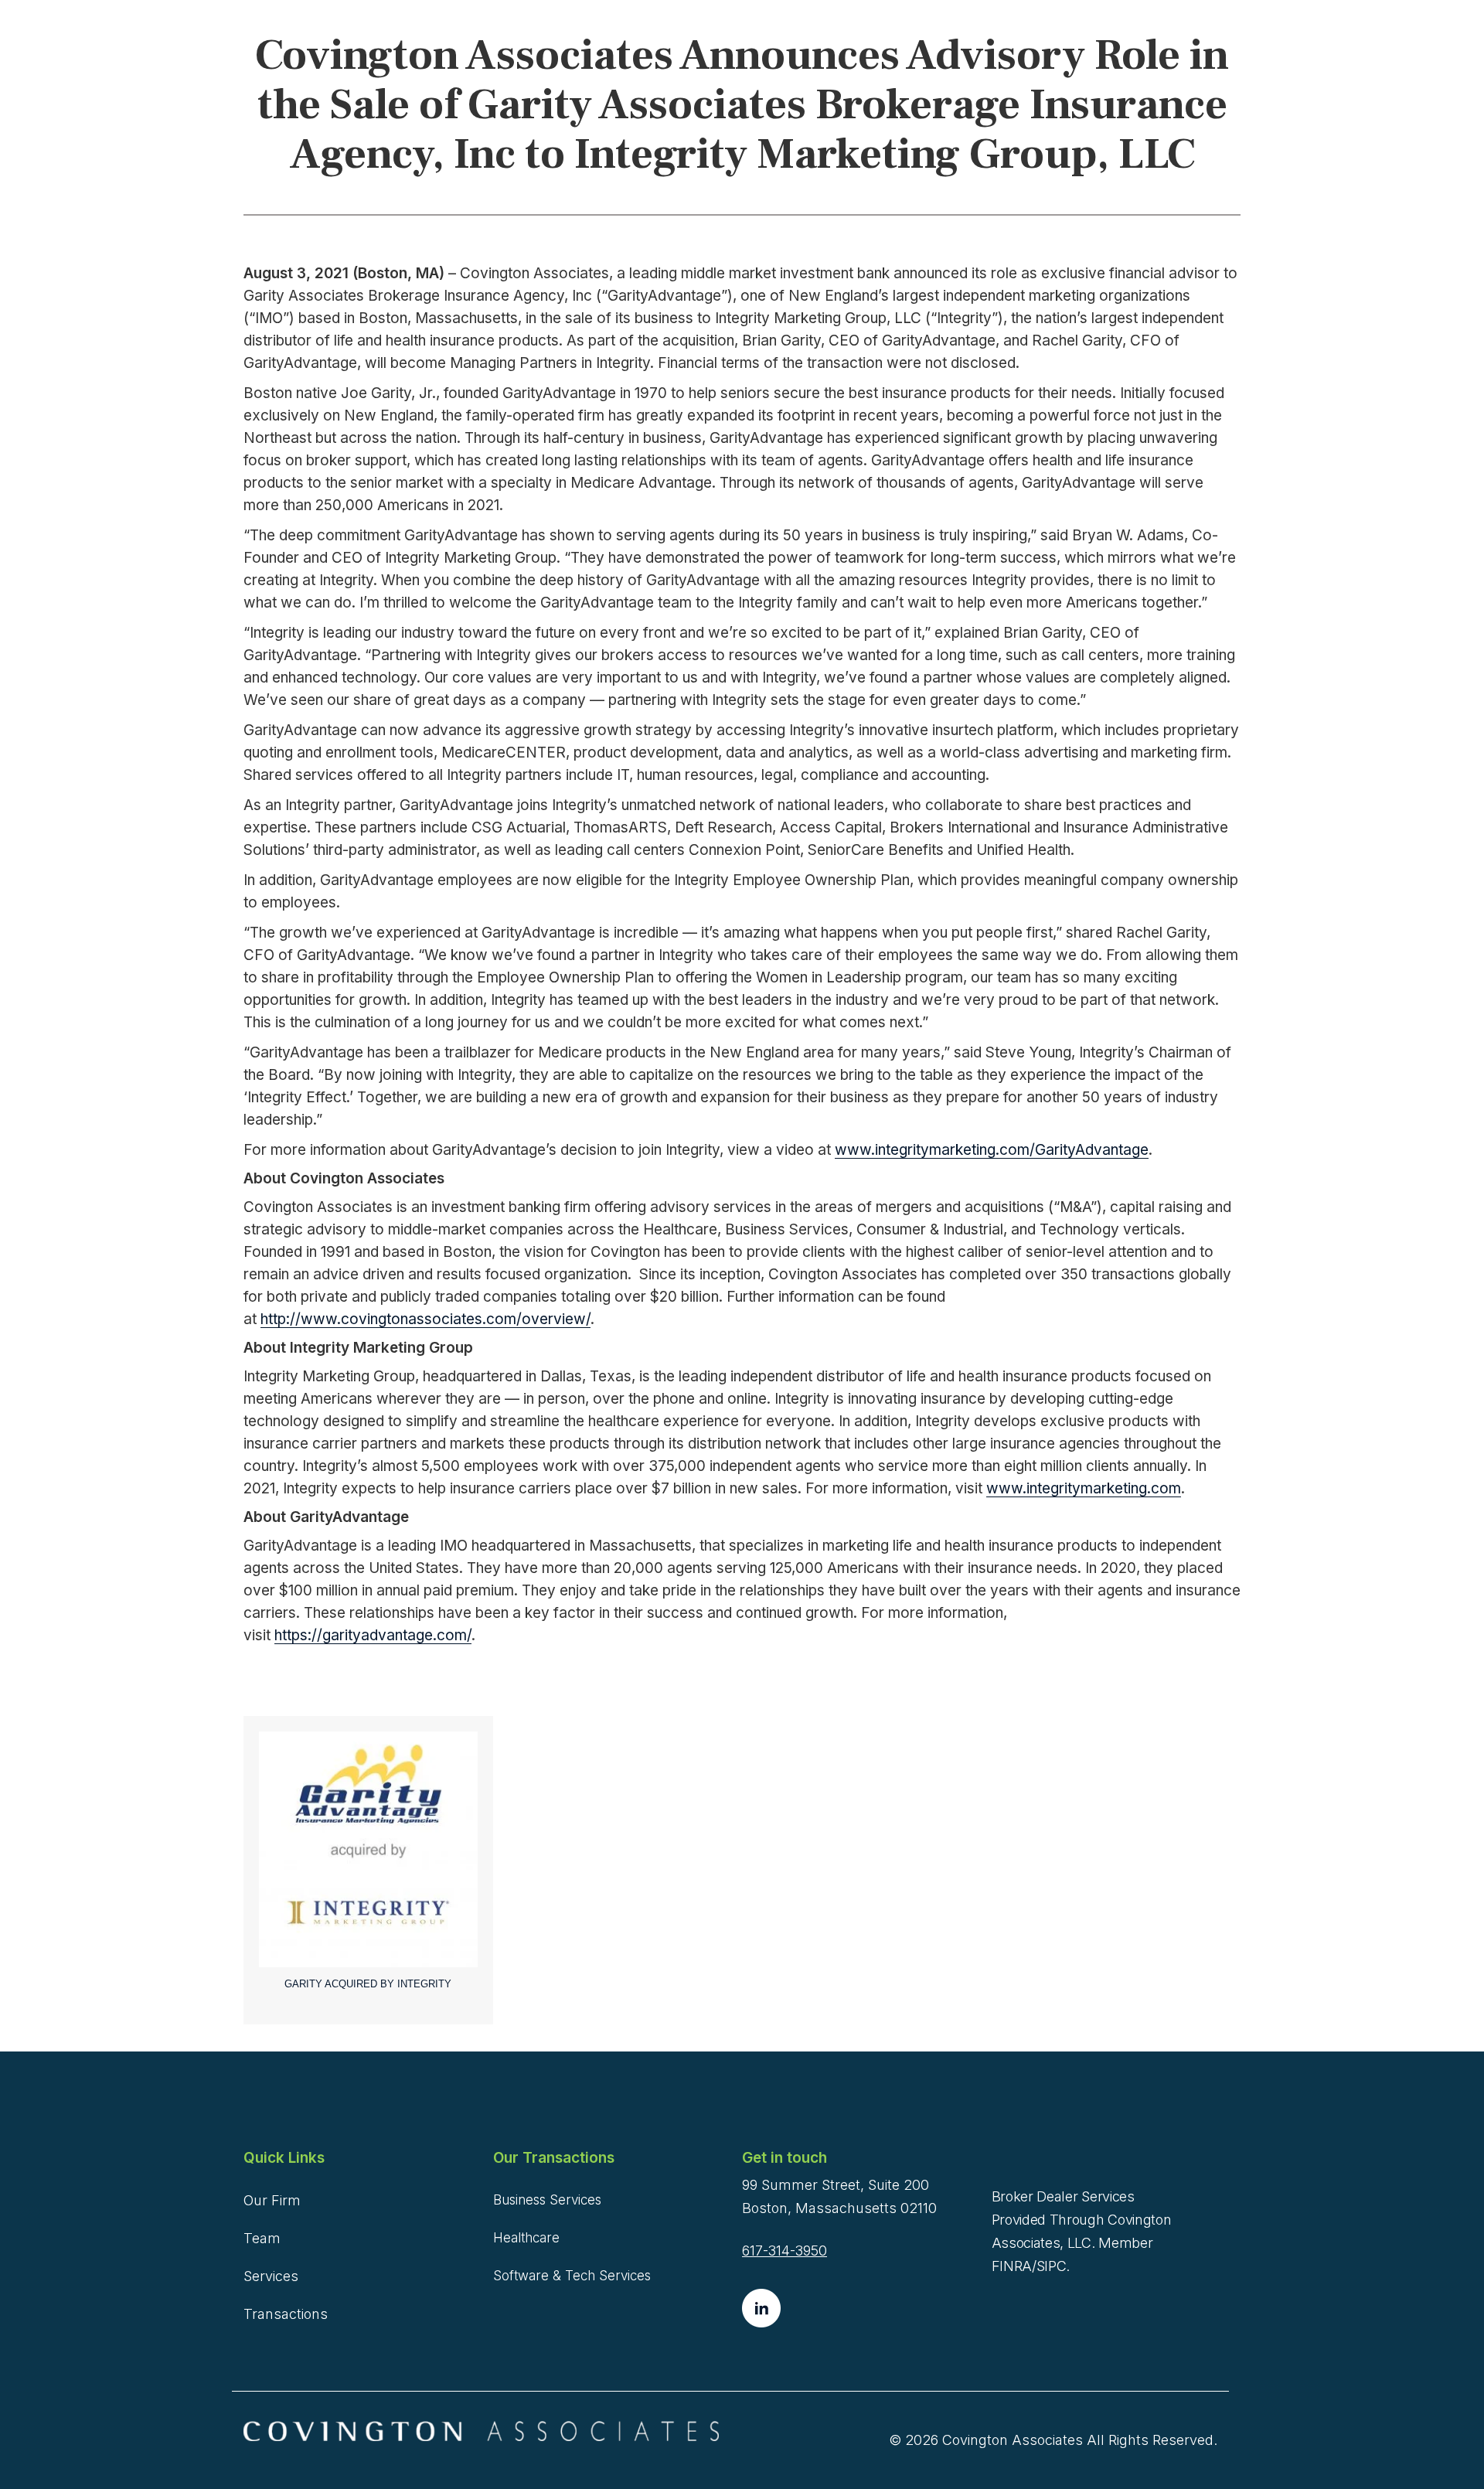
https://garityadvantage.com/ (373, 1635)
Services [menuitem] (271, 2276)
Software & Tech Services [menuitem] (572, 2276)
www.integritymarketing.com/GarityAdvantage (992, 1150)
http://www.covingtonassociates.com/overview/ (425, 1319)
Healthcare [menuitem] (526, 2238)
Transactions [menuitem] (286, 2314)
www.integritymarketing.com (1084, 1488)
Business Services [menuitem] (547, 2200)
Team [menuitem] (262, 2238)
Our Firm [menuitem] (272, 2200)
